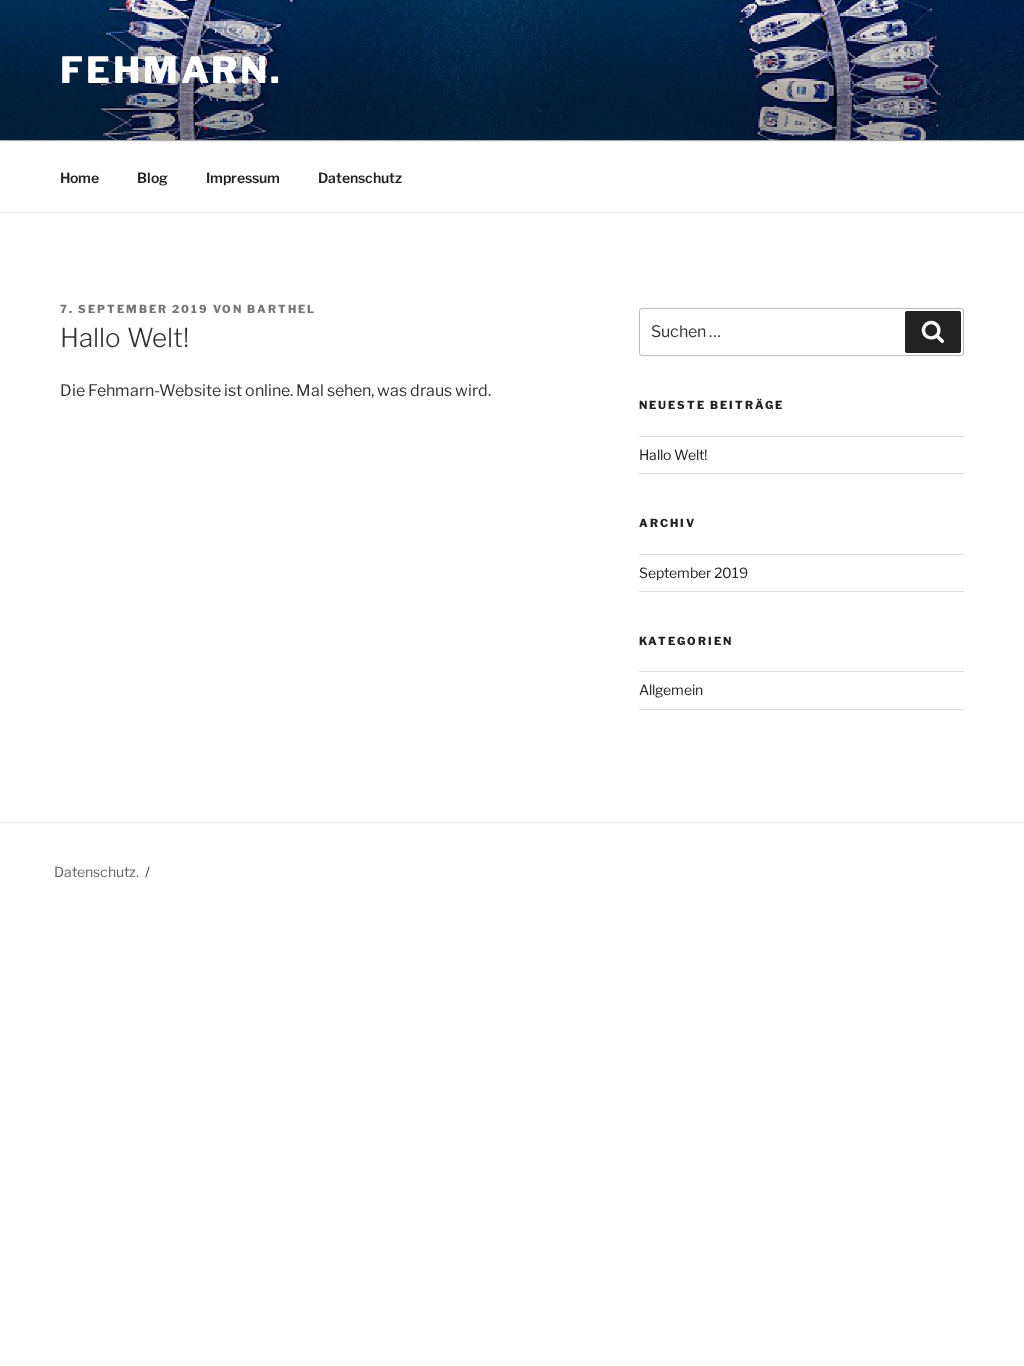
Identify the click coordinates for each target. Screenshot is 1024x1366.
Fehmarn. (171, 70)
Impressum (243, 177)
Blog (152, 177)
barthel (281, 309)
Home (79, 177)
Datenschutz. (96, 871)
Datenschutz (360, 177)
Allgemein (671, 689)
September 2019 (693, 572)
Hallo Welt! (673, 454)
